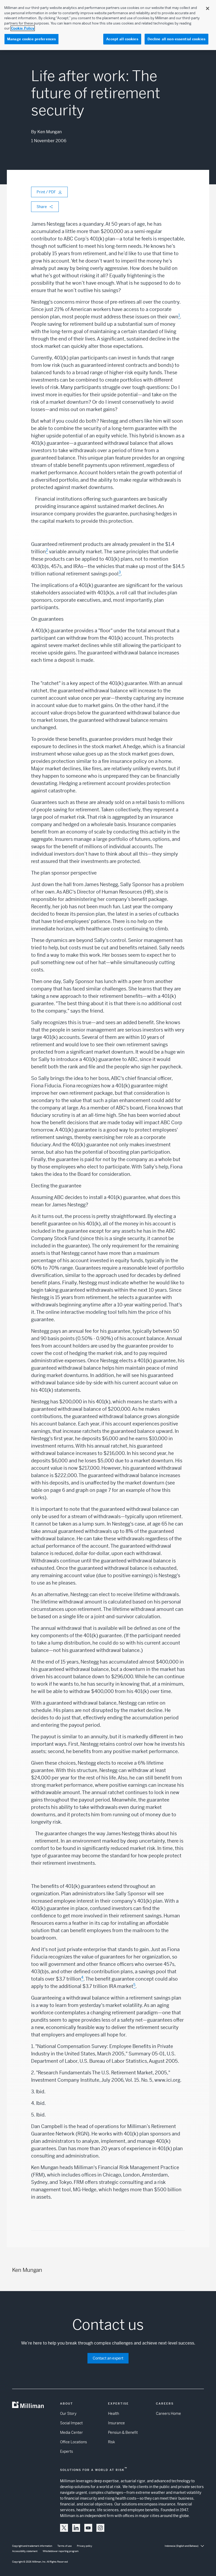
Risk (111, 2442)
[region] (108, 25)
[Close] (208, 8)
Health (114, 2414)
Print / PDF (46, 192)
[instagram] (100, 2528)
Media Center (72, 2432)
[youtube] (88, 2528)
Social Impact (71, 2423)
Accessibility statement (25, 2551)
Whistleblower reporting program (61, 2551)
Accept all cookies (122, 39)
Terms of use (65, 2546)
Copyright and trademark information (32, 2546)
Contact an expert (108, 2358)
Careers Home (168, 2414)
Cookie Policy (23, 28)
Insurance (116, 2423)
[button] (64, 2528)
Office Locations (73, 2442)
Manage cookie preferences (31, 39)
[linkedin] (76, 2528)
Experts (67, 2451)
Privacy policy (85, 2546)
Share (42, 207)
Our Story (68, 2414)
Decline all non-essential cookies (176, 39)
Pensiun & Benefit (123, 2432)
